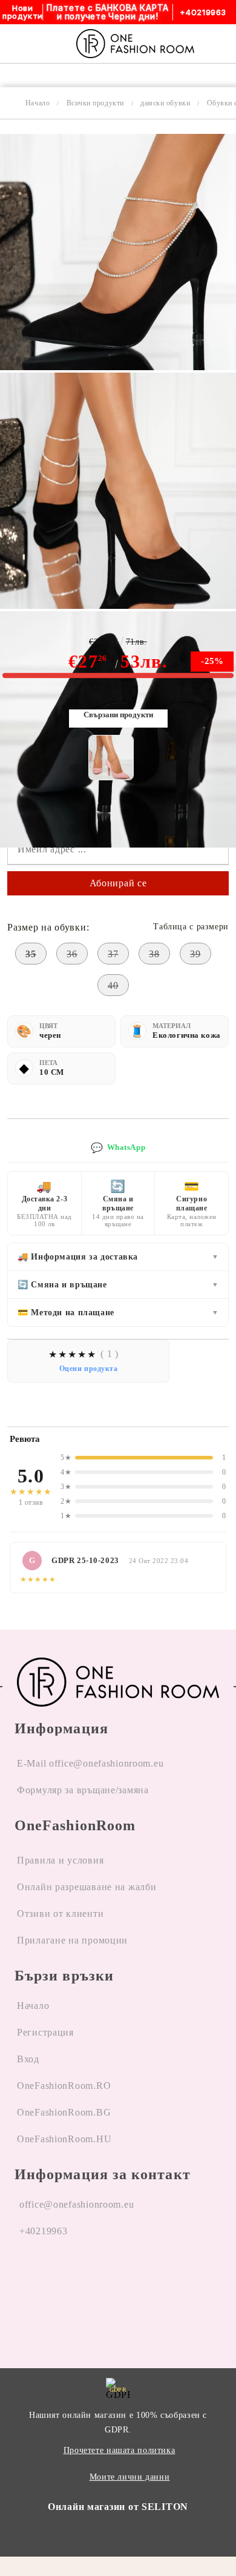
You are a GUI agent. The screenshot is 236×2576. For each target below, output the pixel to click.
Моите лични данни (130, 2477)
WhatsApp (118, 1148)
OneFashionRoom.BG (64, 2112)
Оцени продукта (89, 1369)
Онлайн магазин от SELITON (118, 2507)
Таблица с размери (191, 927)
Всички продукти (95, 103)
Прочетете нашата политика (120, 2450)
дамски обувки (165, 103)
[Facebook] (24, 2277)
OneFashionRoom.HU (64, 2139)
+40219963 (43, 2231)
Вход (28, 2059)
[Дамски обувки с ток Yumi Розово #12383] (111, 758)
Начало (38, 103)
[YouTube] (88, 2277)
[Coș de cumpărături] (223, 44)
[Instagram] (56, 2277)
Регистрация (45, 2032)
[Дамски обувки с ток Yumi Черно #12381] (118, 367)
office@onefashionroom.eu (77, 2204)
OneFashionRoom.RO (64, 2086)
